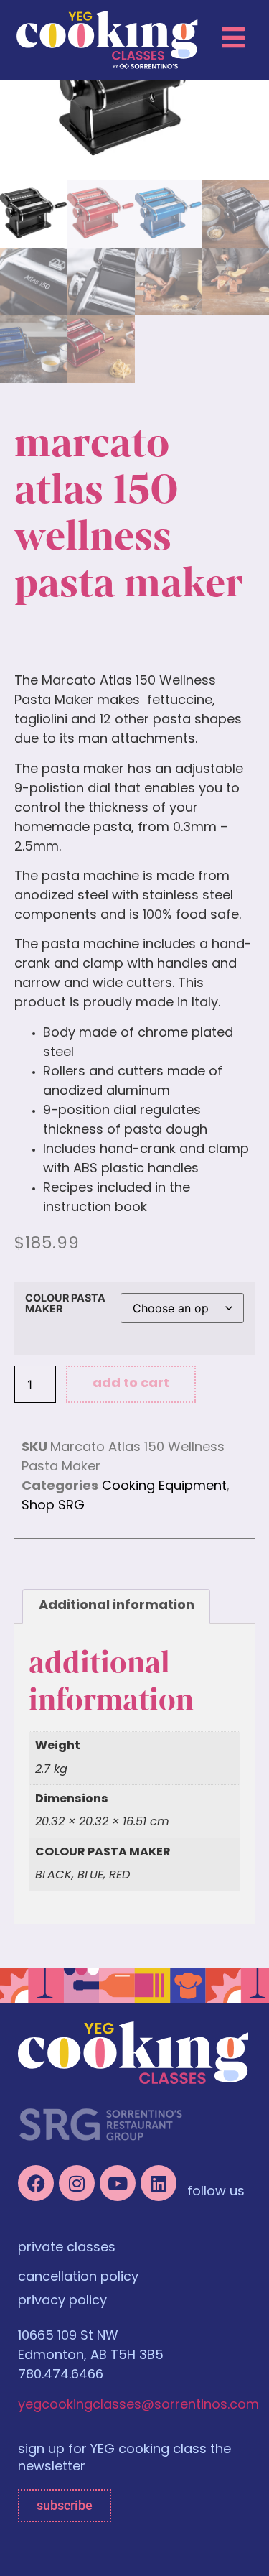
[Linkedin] (159, 2183)
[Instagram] (77, 2183)
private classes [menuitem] (67, 2248)
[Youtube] (118, 2183)
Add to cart (131, 1384)
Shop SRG (53, 1506)
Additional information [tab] (117, 1606)
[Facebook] (36, 2183)
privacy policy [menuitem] (62, 2302)
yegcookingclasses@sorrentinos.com (138, 2406)
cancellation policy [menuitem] (78, 2278)
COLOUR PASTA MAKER (65, 1303)
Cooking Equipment (164, 1487)
